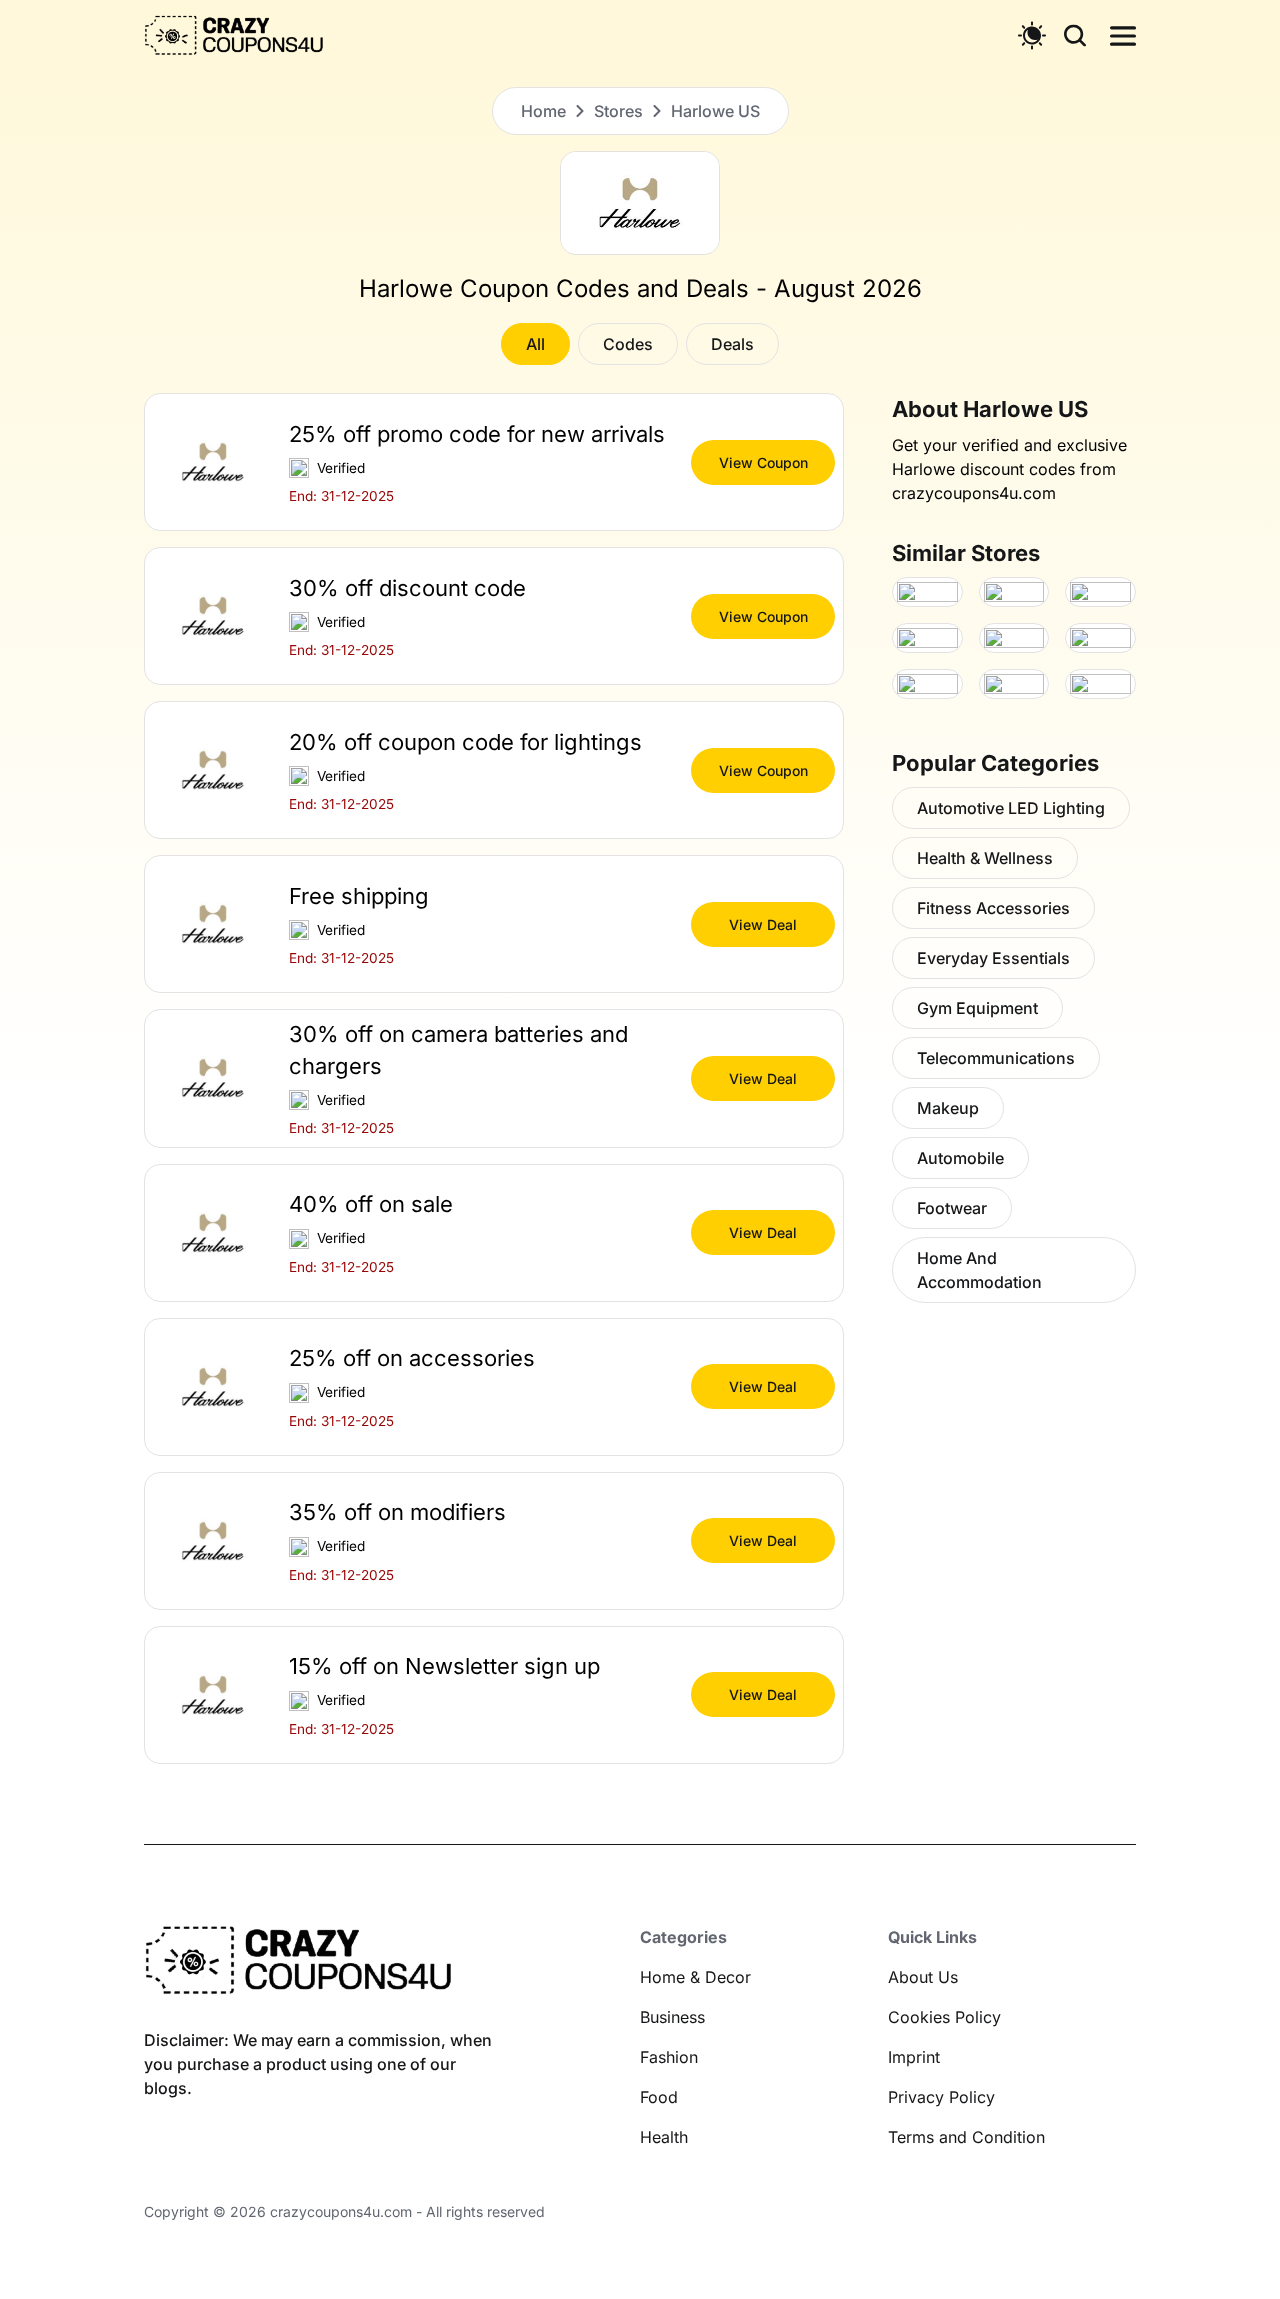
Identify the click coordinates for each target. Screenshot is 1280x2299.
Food (659, 2097)
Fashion (669, 2057)
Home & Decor (695, 1977)
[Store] (927, 592)
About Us (923, 1977)
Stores (618, 111)
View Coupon (763, 462)
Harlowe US (715, 111)
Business (672, 2017)
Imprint (914, 2057)
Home (543, 111)
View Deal (763, 924)
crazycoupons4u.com (341, 2211)
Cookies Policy (944, 2017)
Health (664, 2137)
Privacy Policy (941, 2097)
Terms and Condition (966, 2137)
